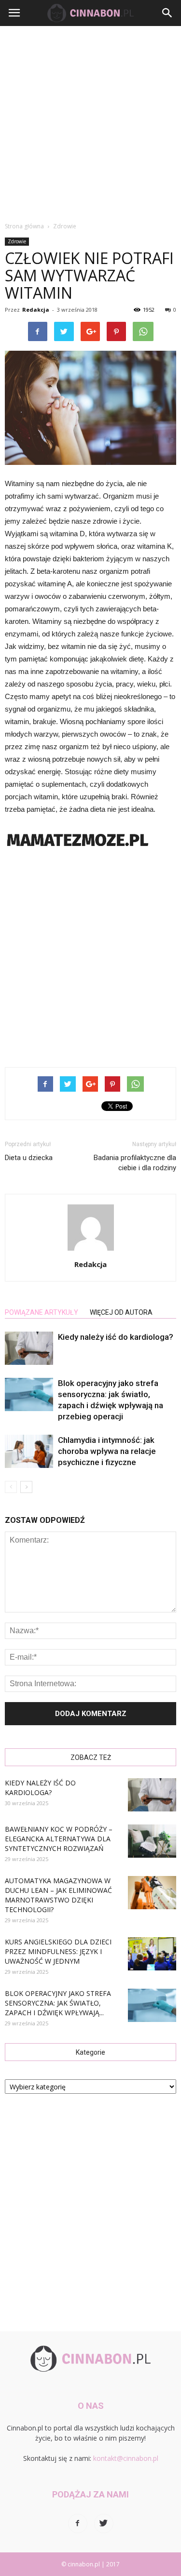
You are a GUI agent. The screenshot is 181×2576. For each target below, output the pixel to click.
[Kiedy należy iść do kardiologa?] (29, 1348)
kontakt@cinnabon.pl (126, 2458)
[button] (167, 13)
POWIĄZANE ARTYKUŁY (42, 1312)
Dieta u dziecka (29, 1158)
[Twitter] (104, 2523)
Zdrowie (17, 241)
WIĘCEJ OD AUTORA (121, 1312)
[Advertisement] (90, 121)
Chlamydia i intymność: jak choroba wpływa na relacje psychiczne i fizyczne (107, 1451)
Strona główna (24, 226)
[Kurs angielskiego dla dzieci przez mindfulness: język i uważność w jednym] (152, 1954)
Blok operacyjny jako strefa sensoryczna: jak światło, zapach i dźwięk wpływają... (58, 2003)
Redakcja (36, 310)
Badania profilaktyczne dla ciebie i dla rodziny (135, 1163)
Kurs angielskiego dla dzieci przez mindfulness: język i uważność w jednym (58, 1951)
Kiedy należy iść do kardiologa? (116, 1337)
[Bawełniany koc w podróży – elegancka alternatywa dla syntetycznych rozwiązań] (152, 1841)
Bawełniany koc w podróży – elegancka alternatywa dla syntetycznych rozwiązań (59, 1839)
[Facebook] (78, 2523)
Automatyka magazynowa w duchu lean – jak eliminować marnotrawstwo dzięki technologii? (58, 1895)
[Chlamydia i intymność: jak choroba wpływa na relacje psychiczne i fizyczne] (29, 1451)
